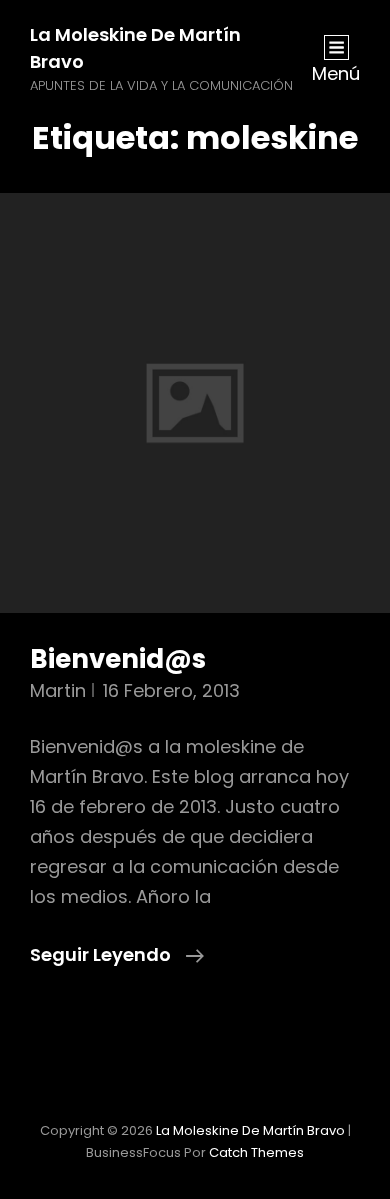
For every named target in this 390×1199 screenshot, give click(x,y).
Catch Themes (256, 1152)
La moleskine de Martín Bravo (250, 1130)
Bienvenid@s (118, 659)
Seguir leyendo (117, 954)
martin (58, 690)
